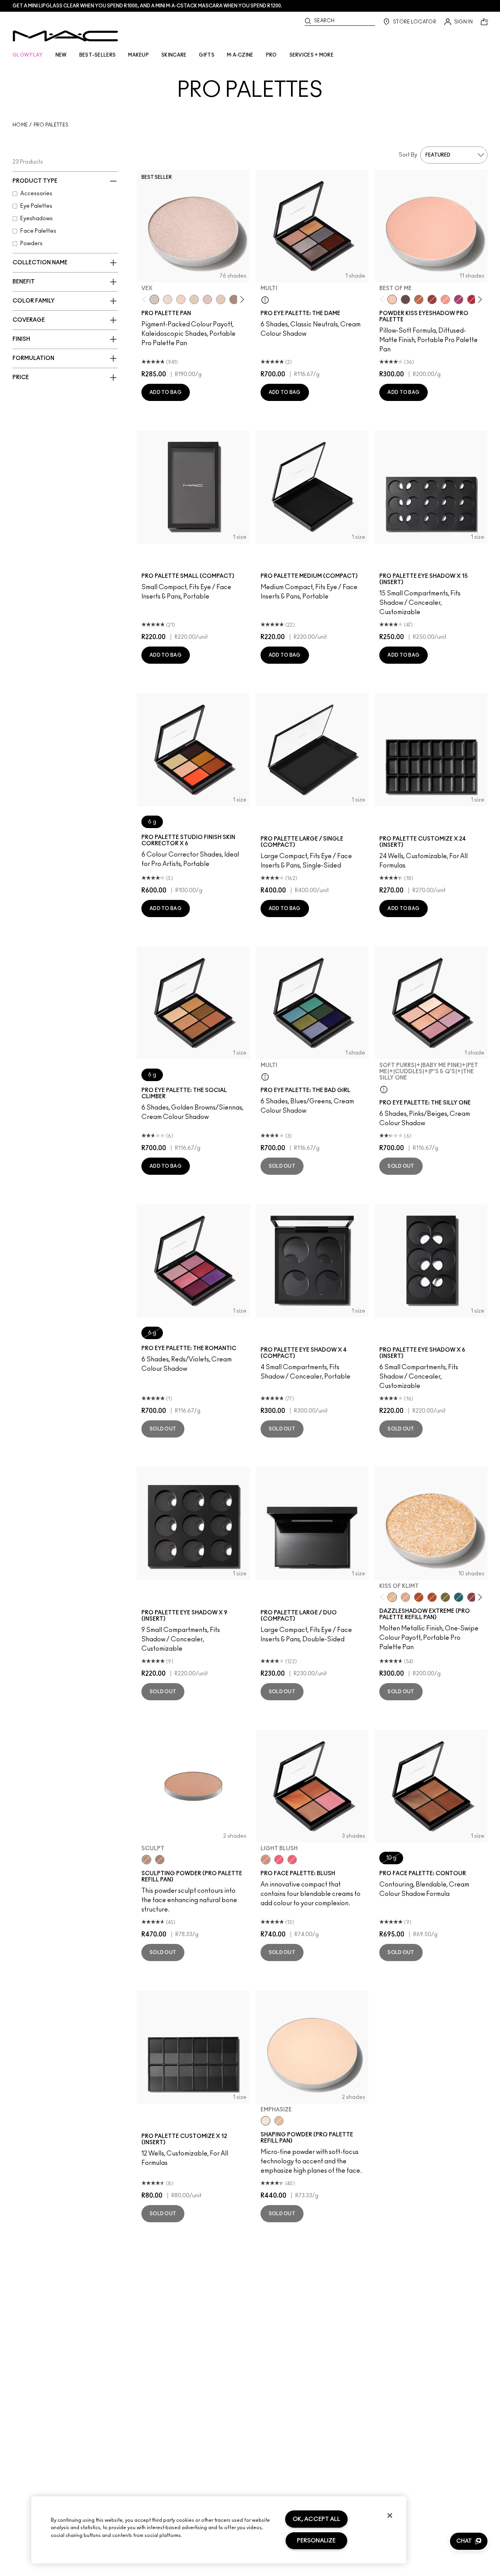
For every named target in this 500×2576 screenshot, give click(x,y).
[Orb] (221, 299)
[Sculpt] (146, 1860)
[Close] (390, 2515)
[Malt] (207, 299)
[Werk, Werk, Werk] (472, 299)
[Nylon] (194, 299)
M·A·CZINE (240, 55)
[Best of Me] (392, 299)
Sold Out (282, 1166)
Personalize (316, 2541)
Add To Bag (166, 392)
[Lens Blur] (459, 299)
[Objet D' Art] (419, 1597)
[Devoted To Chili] (432, 299)
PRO (271, 55)
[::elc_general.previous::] (146, 300)
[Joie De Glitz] (445, 1597)
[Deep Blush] (292, 1860)
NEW (61, 55)
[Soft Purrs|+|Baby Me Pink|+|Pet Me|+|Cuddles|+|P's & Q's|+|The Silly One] (384, 1089)
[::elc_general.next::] (240, 300)
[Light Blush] (266, 1860)
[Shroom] (168, 299)
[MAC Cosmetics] (65, 36)
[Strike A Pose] (445, 299)
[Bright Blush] (279, 1860)
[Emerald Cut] (459, 1597)
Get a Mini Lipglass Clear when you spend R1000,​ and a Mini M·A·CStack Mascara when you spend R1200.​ (147, 6)
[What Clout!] (419, 299)
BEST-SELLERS (98, 55)
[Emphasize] (266, 2121)
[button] (469, 2541)
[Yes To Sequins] (405, 1597)
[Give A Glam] (405, 299)
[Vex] (154, 299)
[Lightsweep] (279, 2121)
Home (20, 125)
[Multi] (265, 299)
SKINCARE (174, 55)
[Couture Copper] (432, 1597)
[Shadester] (160, 1860)
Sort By (408, 155)
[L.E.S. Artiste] (234, 299)
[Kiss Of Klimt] (392, 1597)
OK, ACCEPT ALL (316, 2519)
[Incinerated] (472, 1597)
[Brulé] (181, 299)
